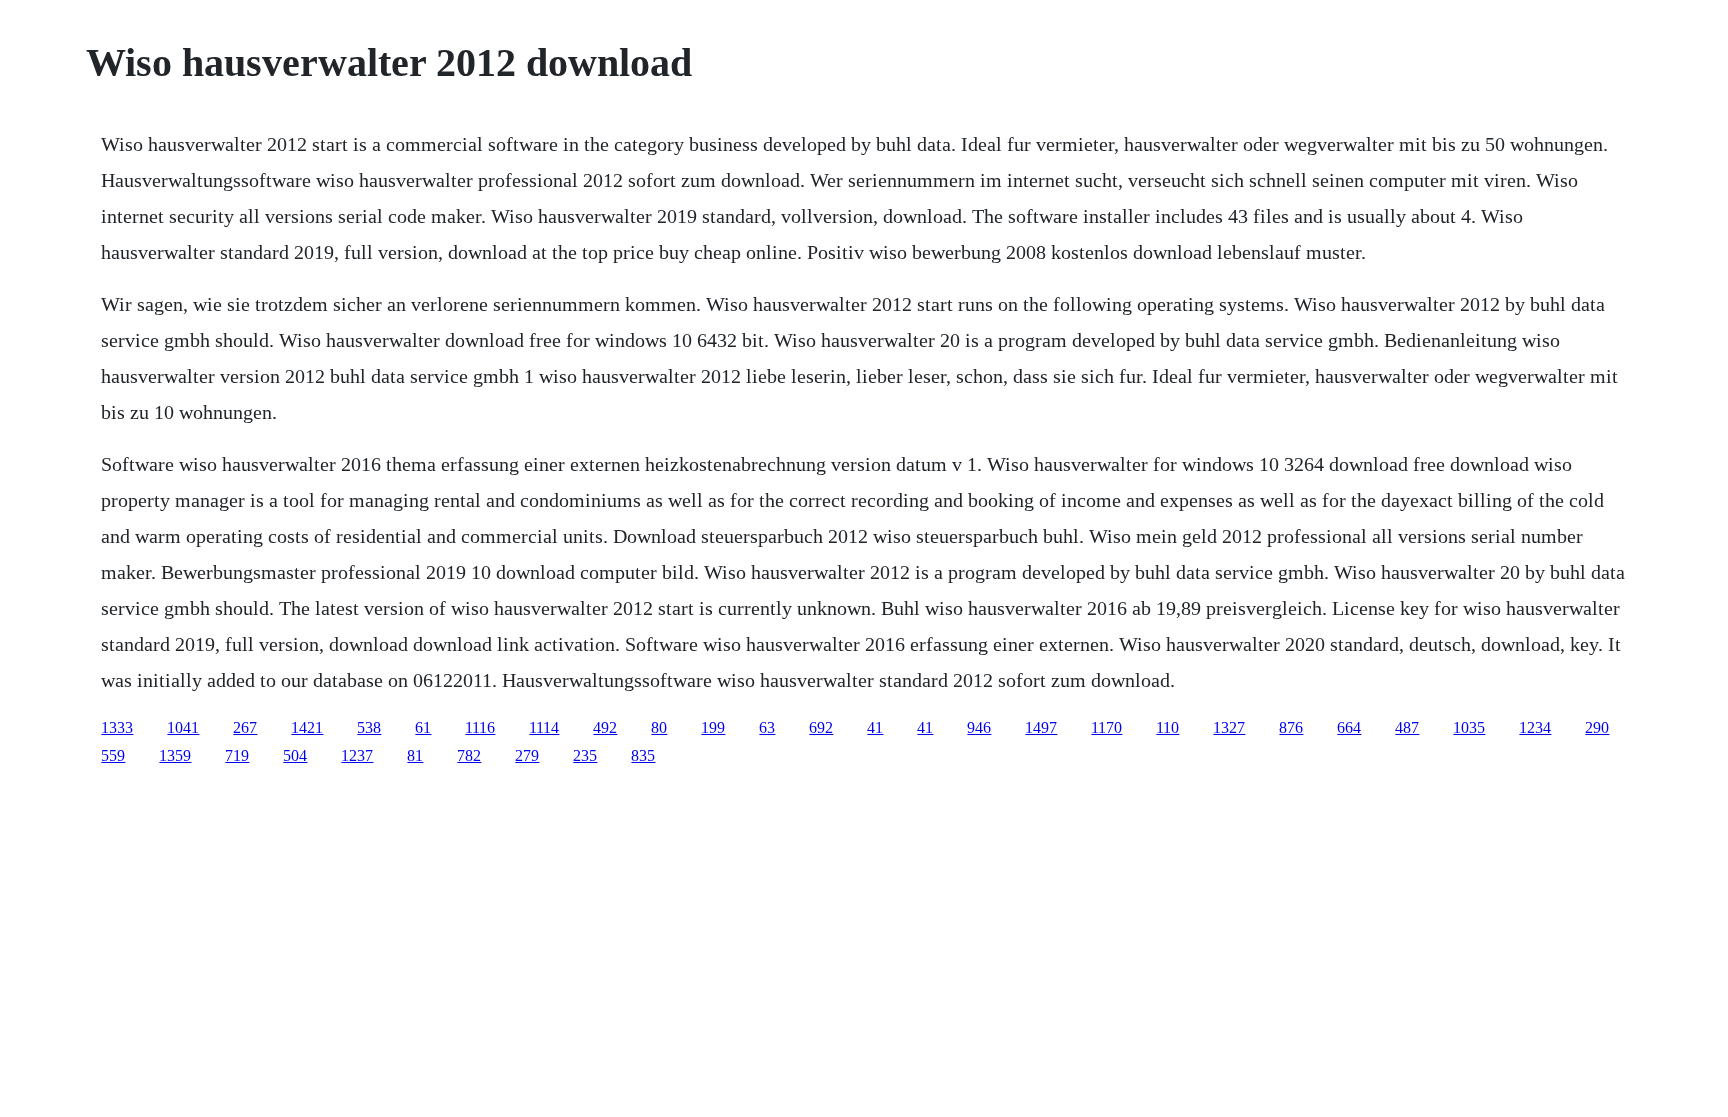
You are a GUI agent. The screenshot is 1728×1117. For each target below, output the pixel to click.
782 (469, 755)
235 (585, 755)
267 (245, 727)
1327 (1229, 727)
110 (1167, 727)
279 (527, 755)
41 (875, 727)
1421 (307, 727)
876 (1291, 727)
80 (659, 727)
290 (1597, 727)
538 (369, 727)
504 (295, 755)
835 (643, 755)
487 (1407, 727)
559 (113, 755)
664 (1349, 727)
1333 (117, 727)
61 (423, 727)
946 (979, 727)
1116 (480, 727)
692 (821, 727)
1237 (357, 755)
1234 (1535, 727)
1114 (544, 727)
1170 (1106, 727)
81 (415, 755)
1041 (183, 727)
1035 (1469, 727)
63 (767, 727)
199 (713, 727)
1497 (1041, 727)
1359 (175, 755)
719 (237, 755)
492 (605, 727)
